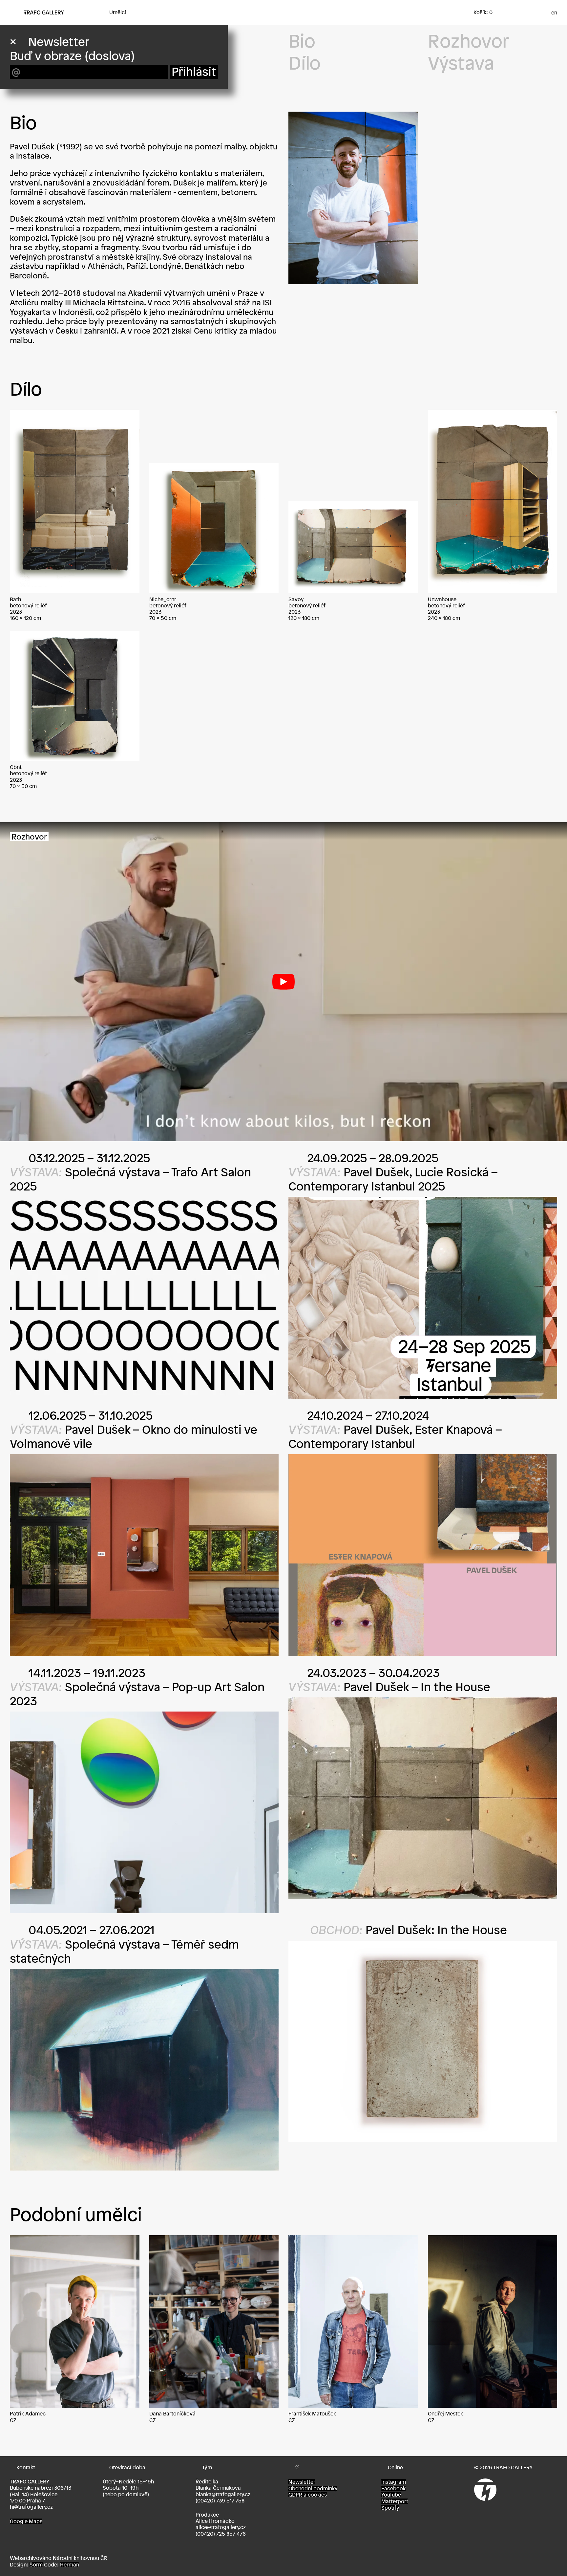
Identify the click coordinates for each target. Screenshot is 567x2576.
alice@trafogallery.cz (221, 2527)
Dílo (304, 63)
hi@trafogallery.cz (31, 2507)
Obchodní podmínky (313, 2488)
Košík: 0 (483, 12)
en (554, 12)
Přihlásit (194, 72)
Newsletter (302, 2482)
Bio (302, 41)
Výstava (461, 63)
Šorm (36, 2565)
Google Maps (26, 2521)
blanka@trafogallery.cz (223, 2494)
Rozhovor (469, 41)
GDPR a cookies (308, 2495)
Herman (70, 2565)
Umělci (118, 12)
